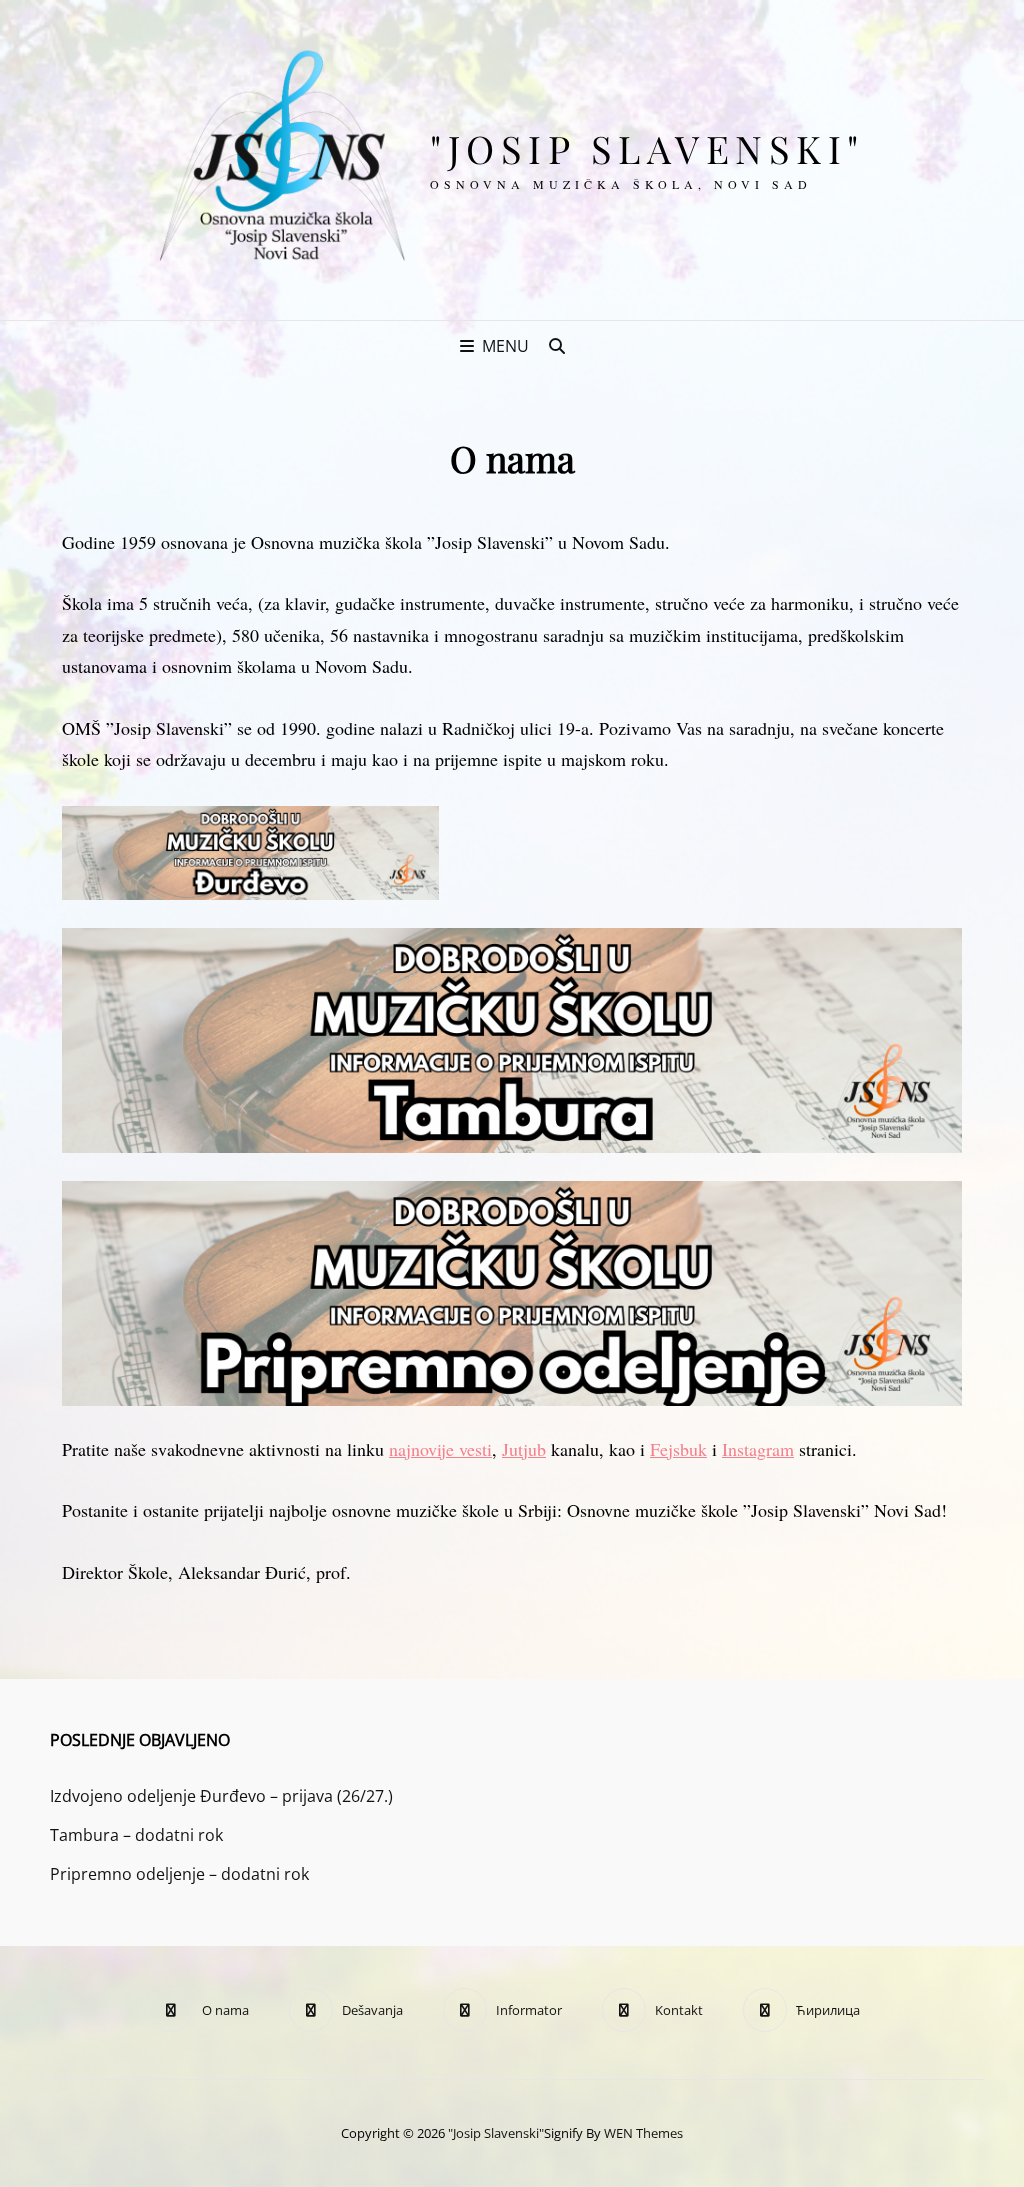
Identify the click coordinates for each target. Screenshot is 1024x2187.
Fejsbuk (678, 1449)
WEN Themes (643, 2133)
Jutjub (524, 1449)
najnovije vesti (440, 1449)
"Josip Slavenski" (647, 148)
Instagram (758, 1449)
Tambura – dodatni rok (136, 1835)
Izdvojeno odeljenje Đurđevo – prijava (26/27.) (221, 1796)
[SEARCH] (557, 346)
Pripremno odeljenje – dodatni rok (179, 1874)
